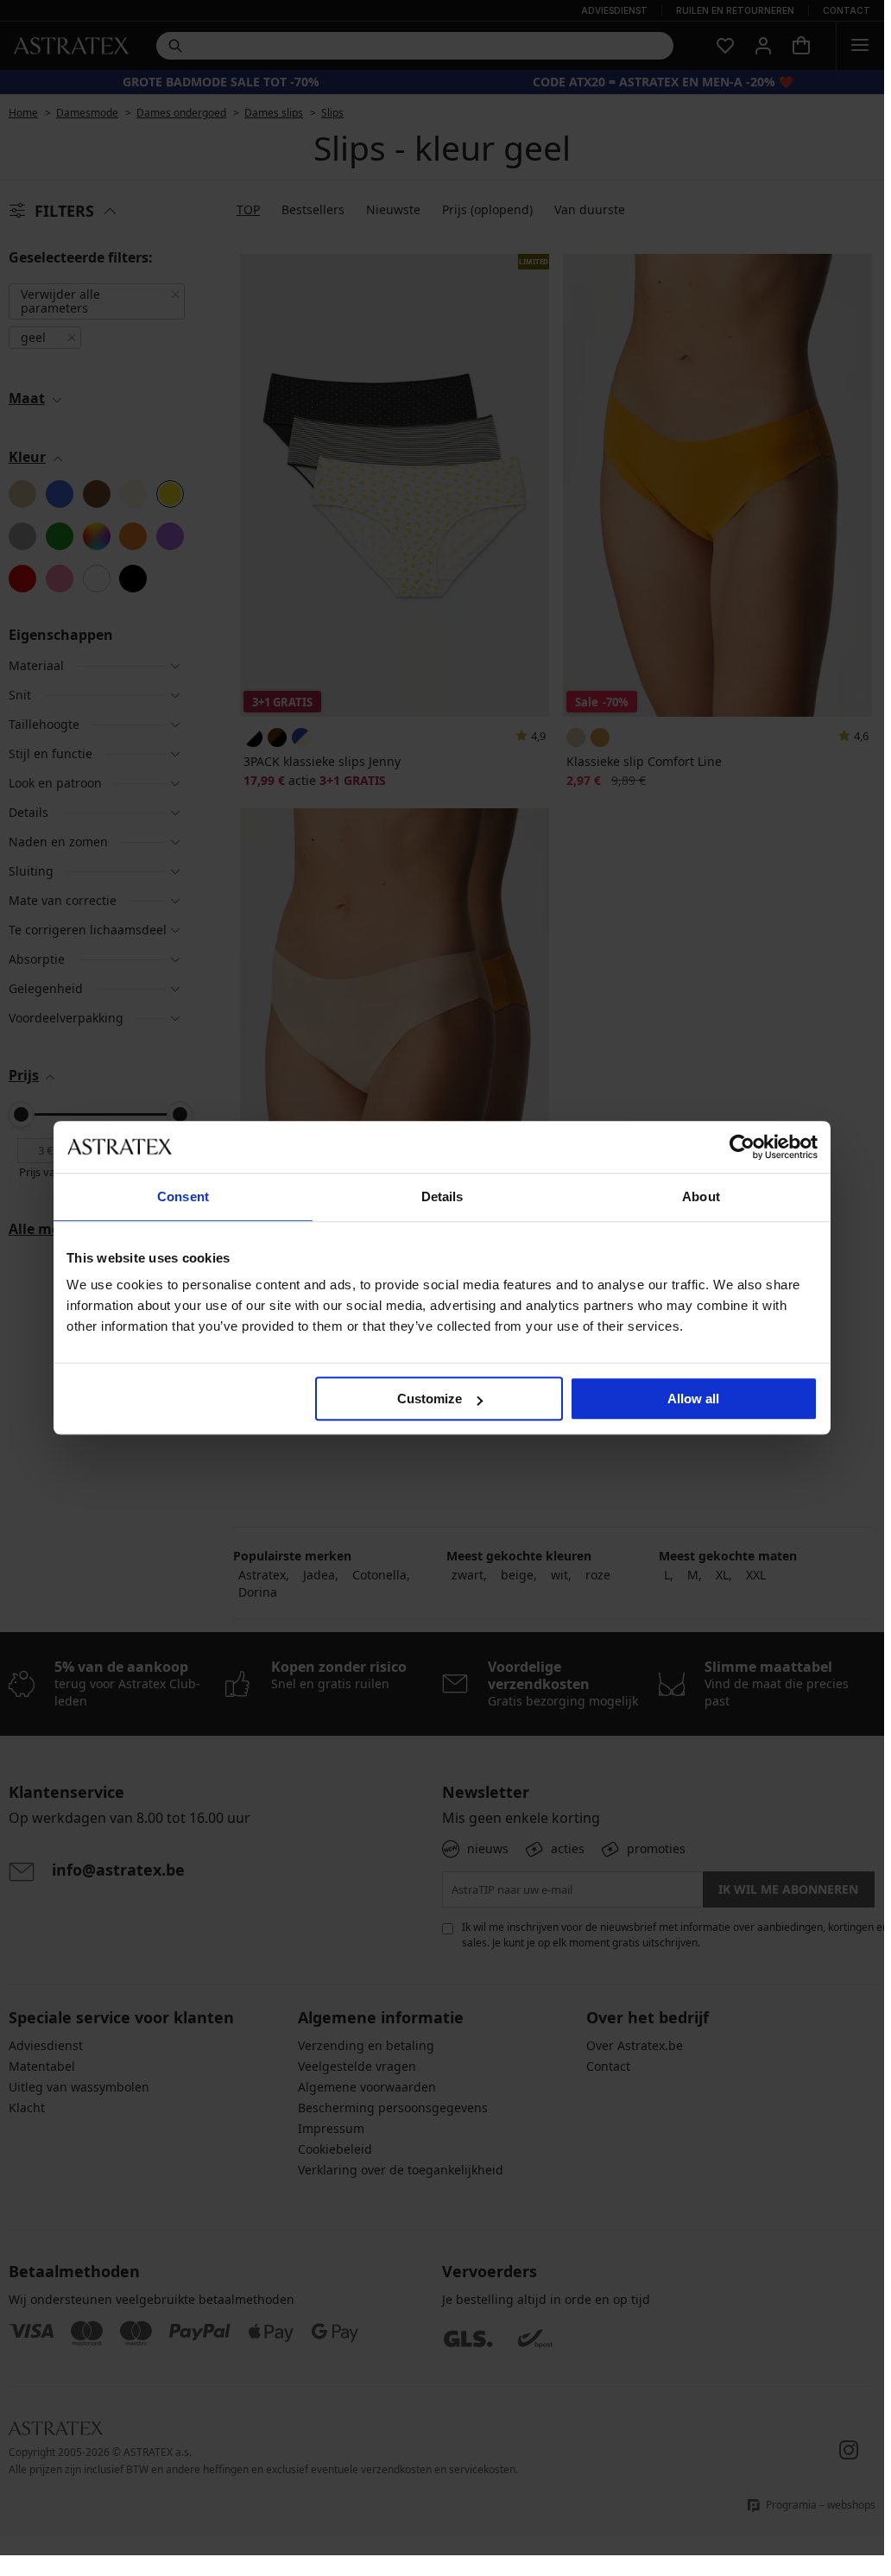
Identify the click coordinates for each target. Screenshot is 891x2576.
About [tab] (701, 1196)
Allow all (693, 1399)
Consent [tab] (183, 1196)
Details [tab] (442, 1196)
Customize (430, 1399)
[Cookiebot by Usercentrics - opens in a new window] (742, 1147)
